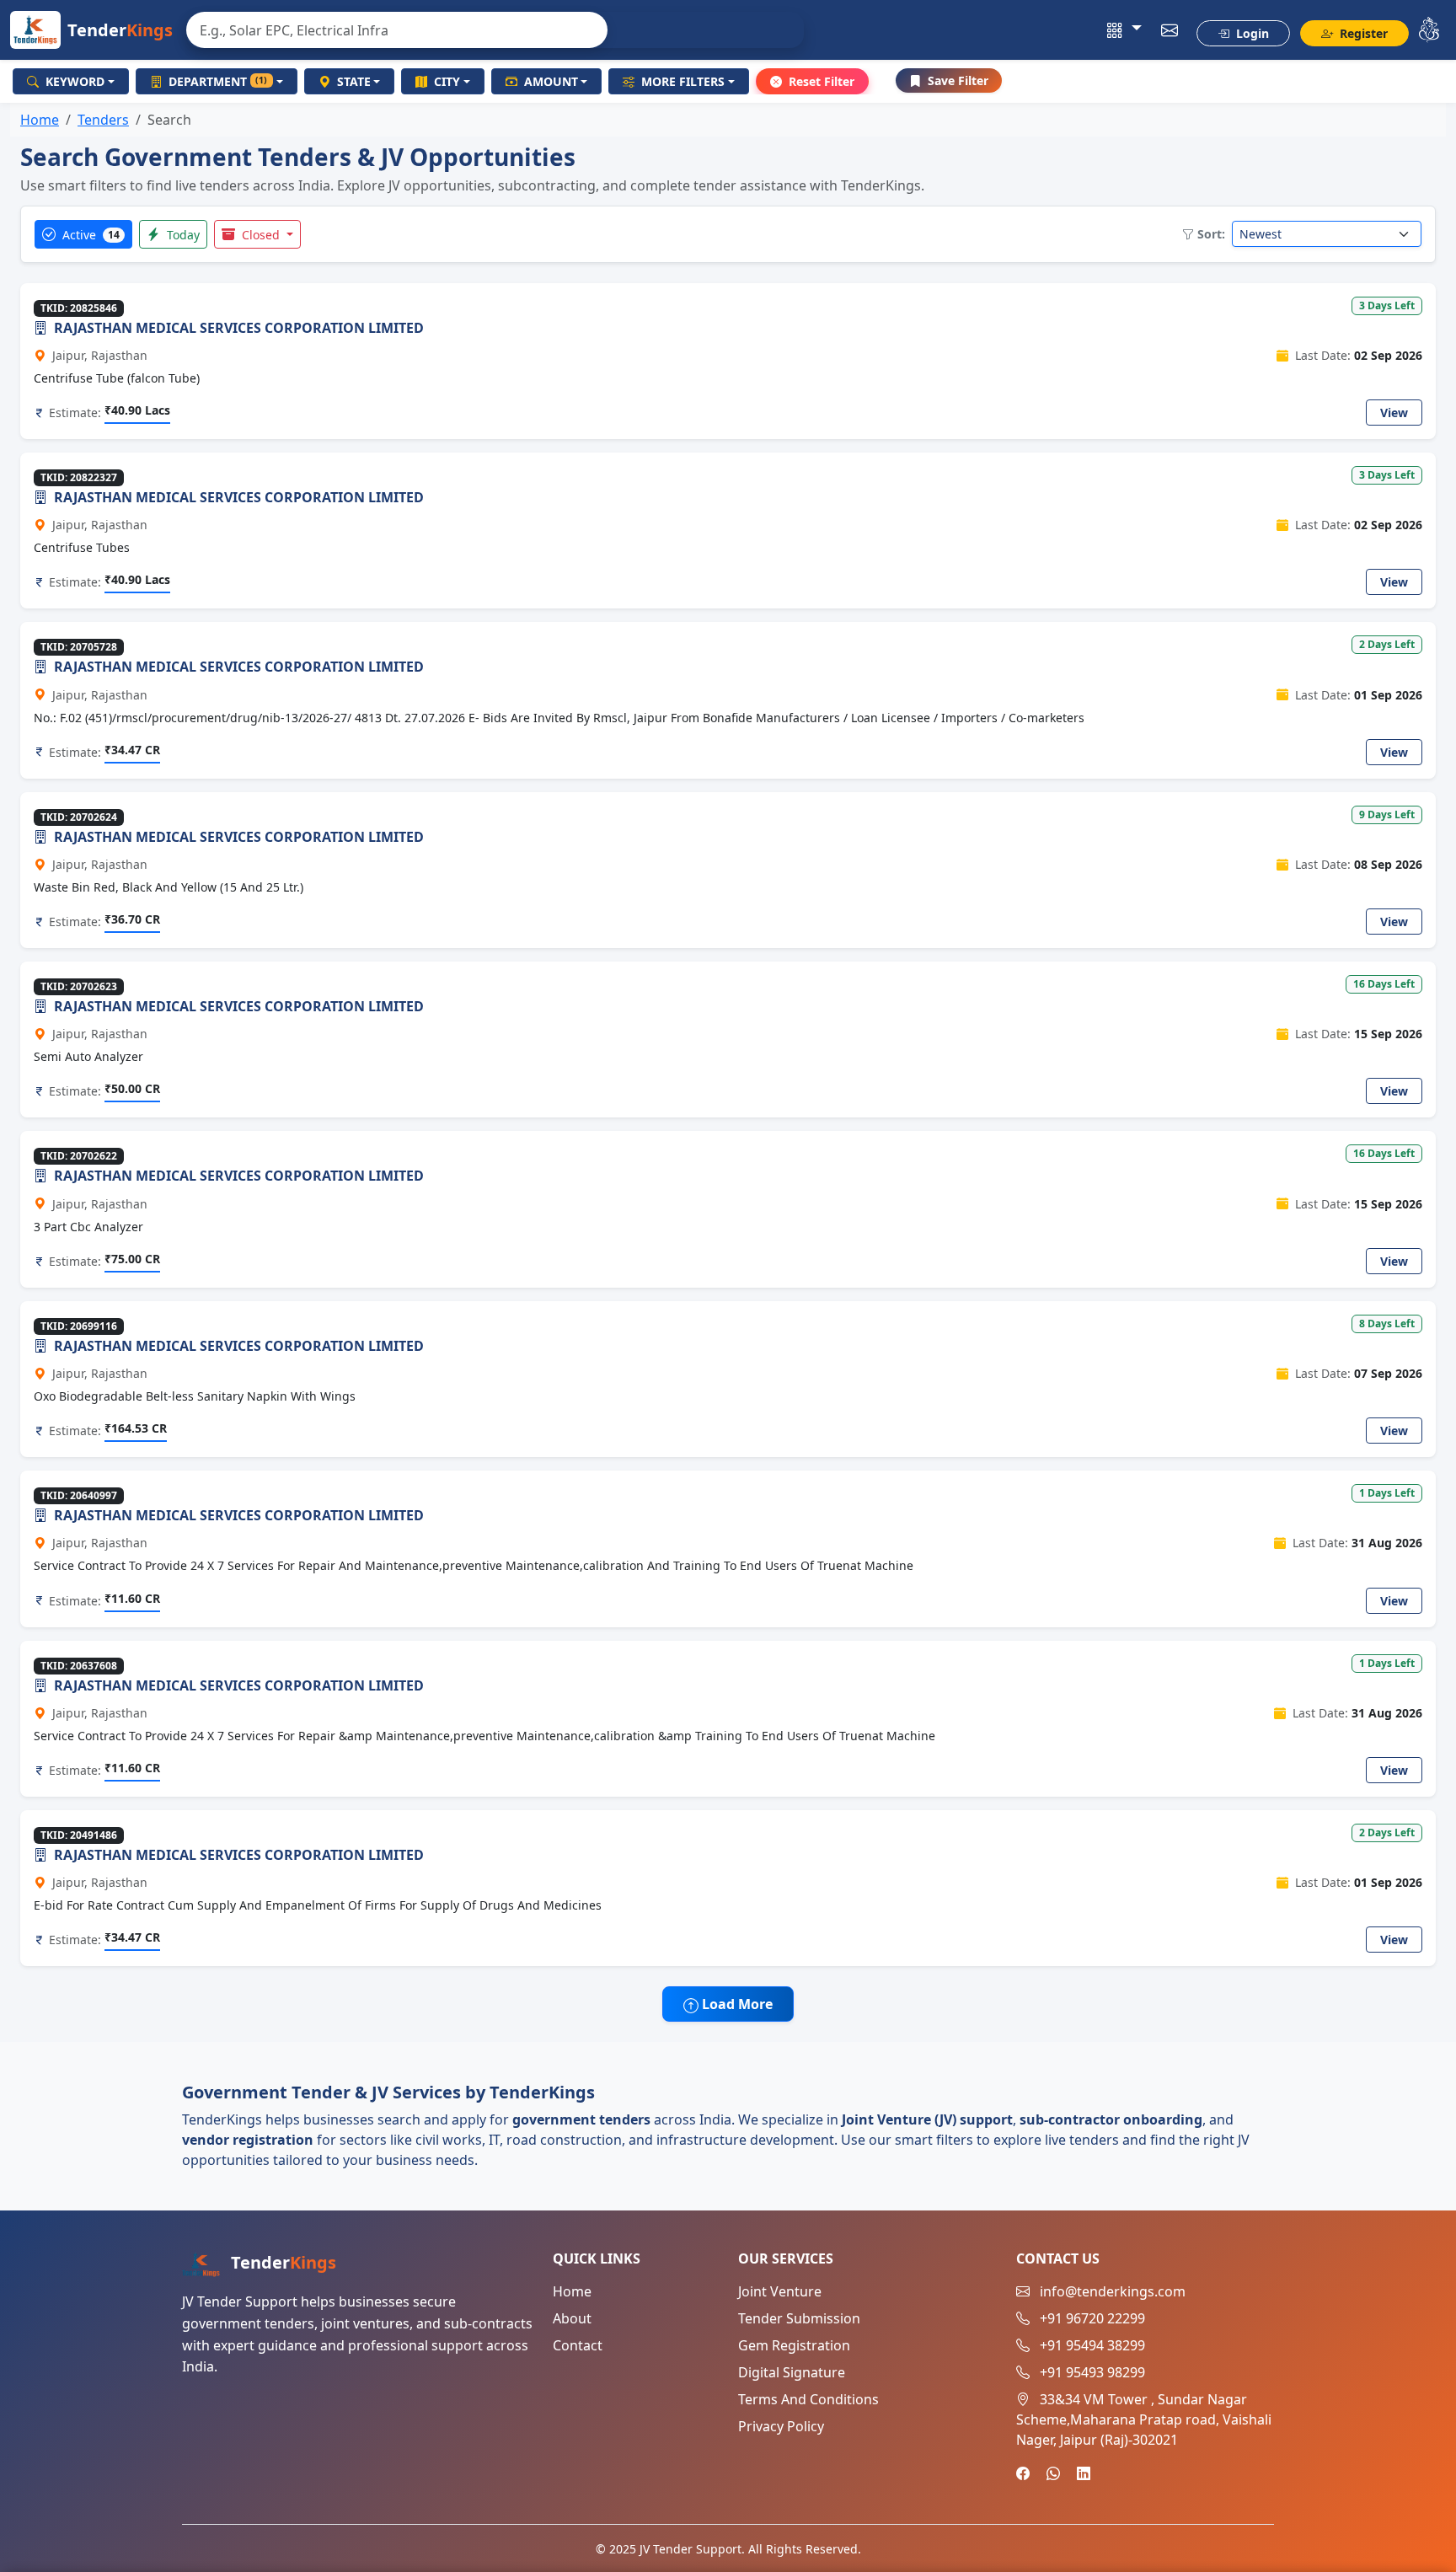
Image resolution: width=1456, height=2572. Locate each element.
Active (89, 235)
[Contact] (1170, 30)
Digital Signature (792, 2372)
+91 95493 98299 (1092, 2372)
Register (1362, 33)
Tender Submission (799, 2318)
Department (218, 81)
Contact (578, 2345)
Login (1251, 33)
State (354, 81)
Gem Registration (794, 2345)
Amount (551, 81)
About (572, 2318)
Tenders (103, 120)
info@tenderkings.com (1113, 2291)
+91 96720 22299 (1092, 2318)
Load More (736, 2004)
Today (182, 235)
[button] (1124, 30)
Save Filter (958, 80)
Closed (261, 235)
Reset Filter (822, 81)
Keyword (75, 81)
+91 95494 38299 (1092, 2345)
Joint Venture (780, 2291)
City (447, 81)
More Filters (683, 81)
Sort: (1211, 234)
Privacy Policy (781, 2426)
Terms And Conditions (808, 2399)
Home (40, 120)
